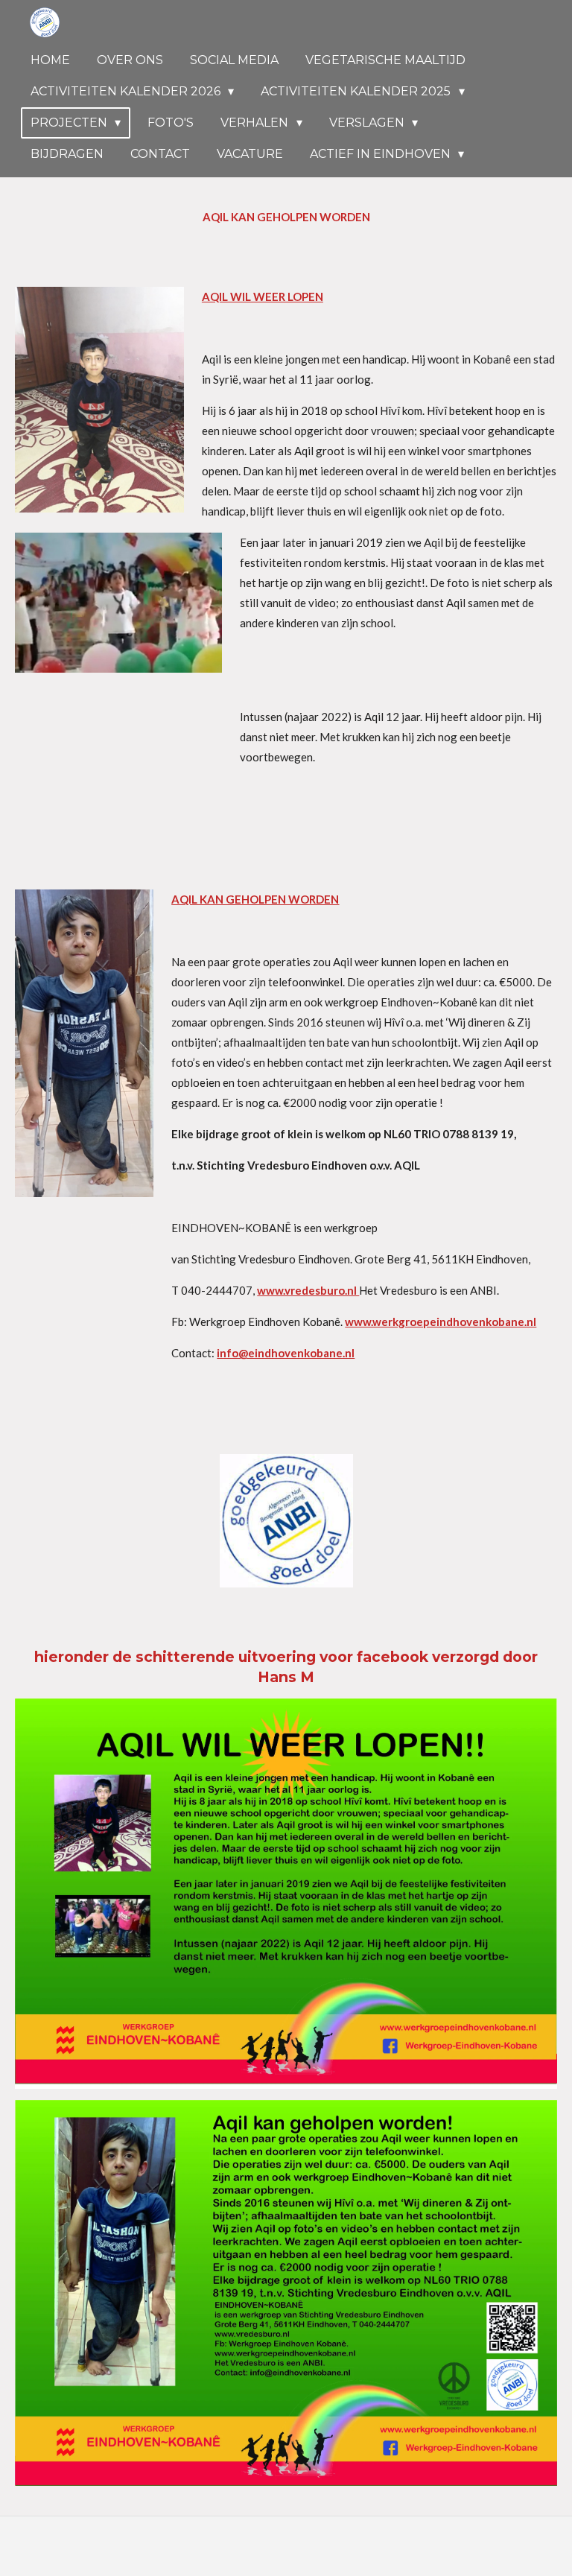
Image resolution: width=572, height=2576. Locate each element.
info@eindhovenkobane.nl (286, 1353)
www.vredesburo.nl (308, 1290)
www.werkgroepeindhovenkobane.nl (441, 1322)
